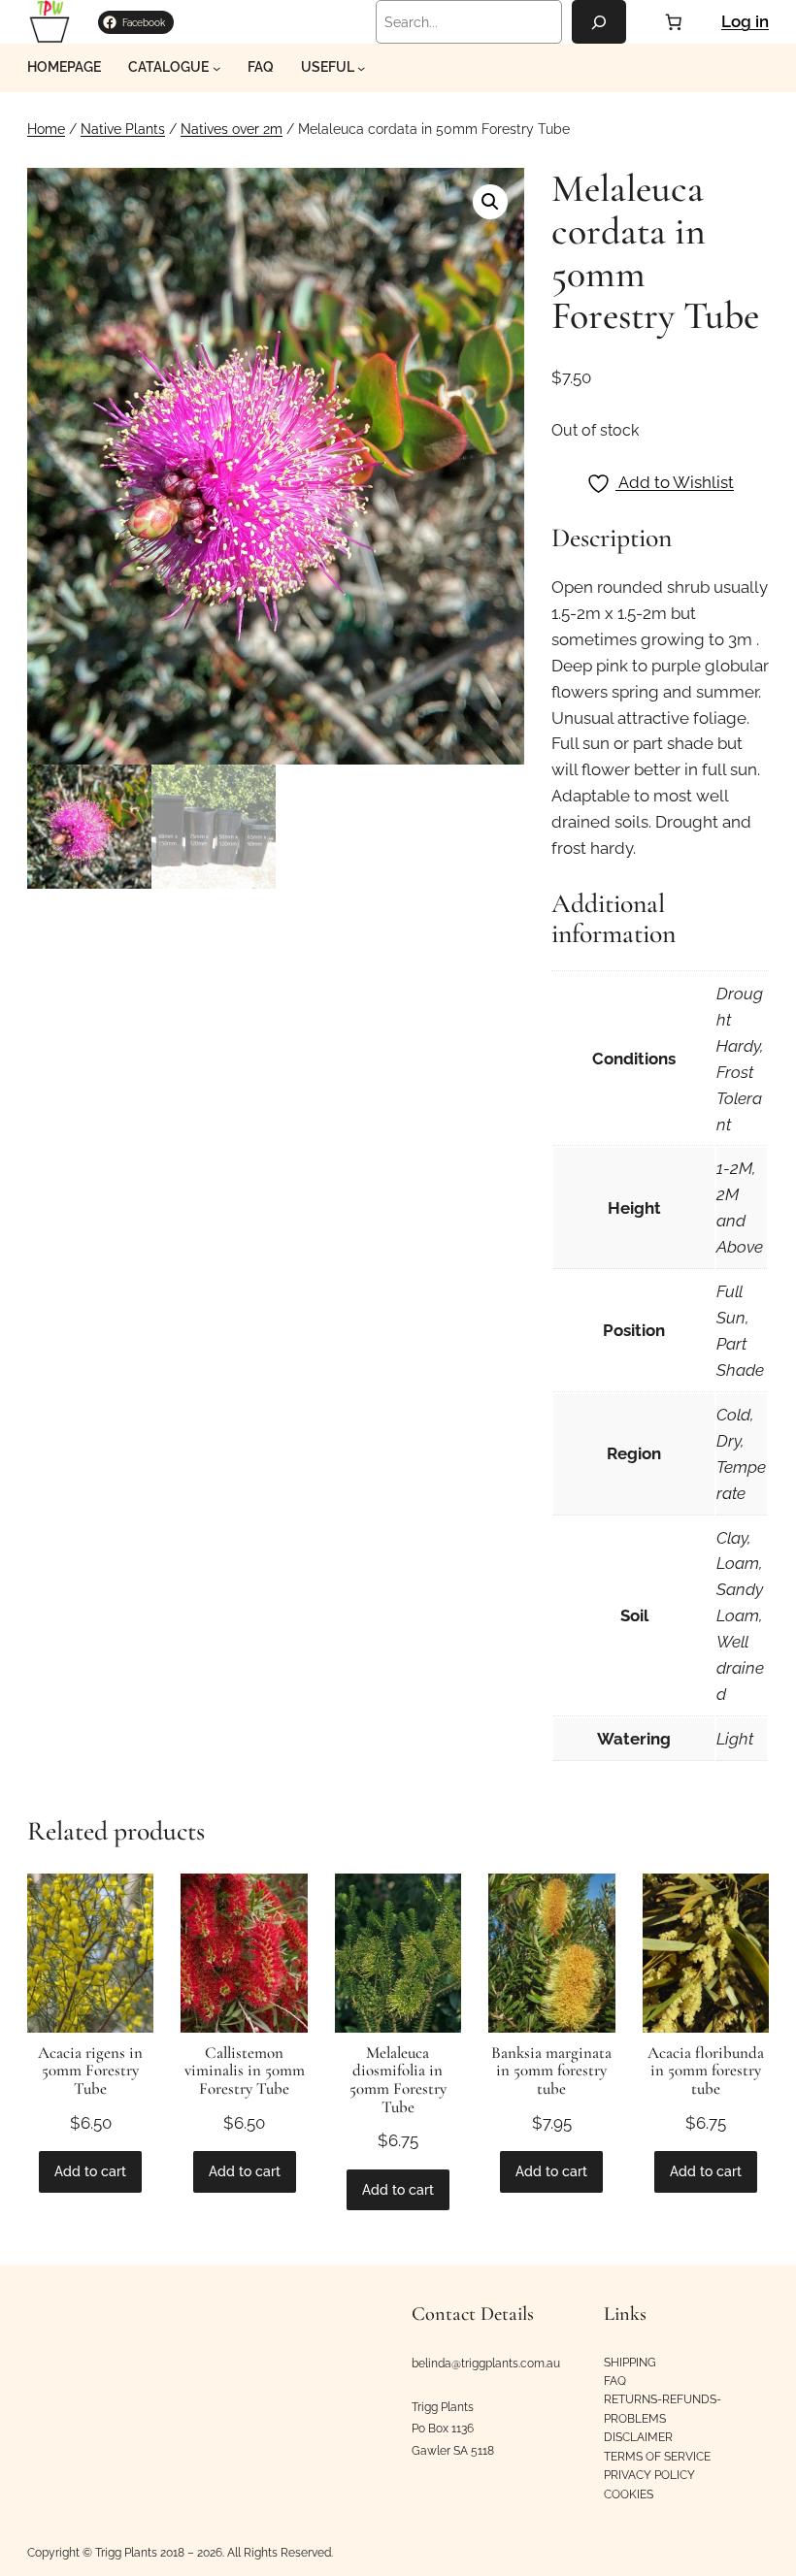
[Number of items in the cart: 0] (674, 21)
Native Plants (123, 129)
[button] (490, 202)
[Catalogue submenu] (216, 68)
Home (46, 129)
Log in (745, 21)
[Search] (599, 22)
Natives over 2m (232, 129)
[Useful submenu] (361, 68)
